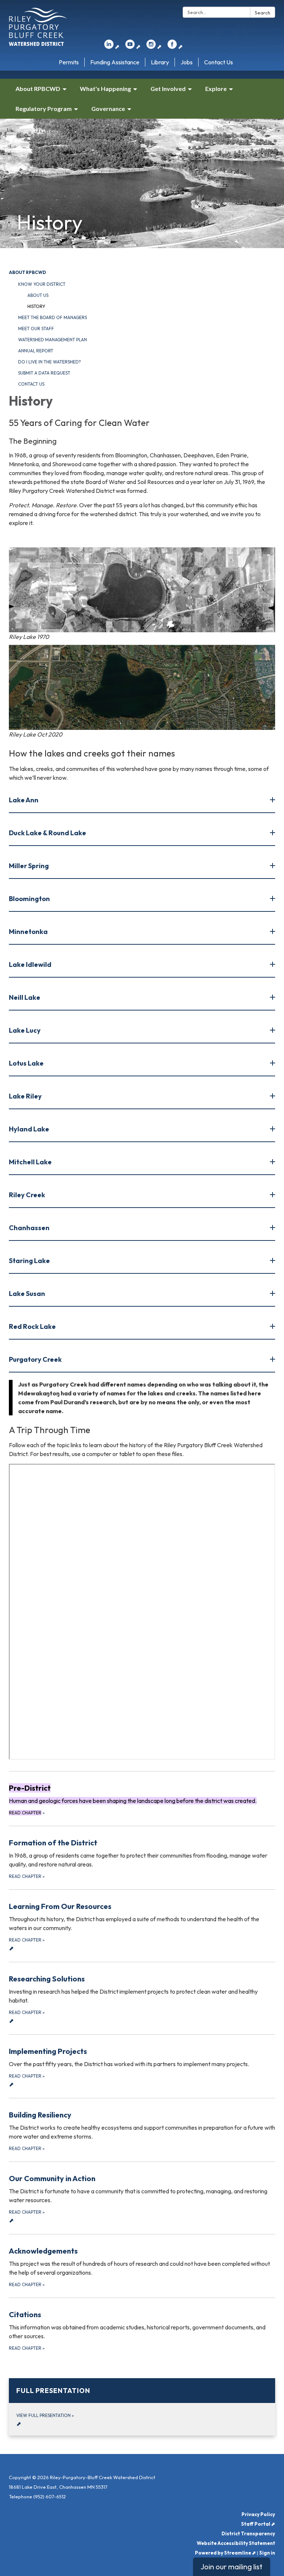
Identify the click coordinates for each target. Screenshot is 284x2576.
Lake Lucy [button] (25, 1030)
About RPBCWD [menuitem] (38, 89)
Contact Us (219, 62)
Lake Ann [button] (24, 800)
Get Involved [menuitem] (168, 89)
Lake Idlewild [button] (30, 964)
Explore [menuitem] (216, 89)
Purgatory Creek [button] (35, 1359)
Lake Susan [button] (27, 1294)
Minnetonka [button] (28, 932)
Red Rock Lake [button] (32, 1326)
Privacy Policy (258, 2514)
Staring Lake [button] (29, 1261)
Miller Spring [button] (29, 866)
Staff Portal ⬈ (258, 2524)
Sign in (267, 2553)
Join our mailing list (231, 2567)
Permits (69, 62)
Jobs (187, 62)
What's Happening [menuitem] (105, 89)
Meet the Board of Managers (53, 317)
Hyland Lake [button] (29, 1129)
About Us (38, 295)
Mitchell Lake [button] (30, 1162)
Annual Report (36, 351)
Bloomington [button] (29, 899)
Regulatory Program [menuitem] (44, 109)
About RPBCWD (27, 272)
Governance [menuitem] (108, 109)
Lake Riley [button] (25, 1096)
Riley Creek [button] (27, 1195)
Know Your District (42, 284)
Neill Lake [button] (25, 997)
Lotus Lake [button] (26, 1063)
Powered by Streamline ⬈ (225, 2553)
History (36, 306)
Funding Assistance (115, 62)
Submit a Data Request (44, 373)
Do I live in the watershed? (50, 362)
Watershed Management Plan (53, 340)
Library (160, 62)
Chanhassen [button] (29, 1228)
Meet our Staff (36, 329)
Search (263, 13)
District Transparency (248, 2533)
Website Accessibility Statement (236, 2543)
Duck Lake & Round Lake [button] (48, 833)
